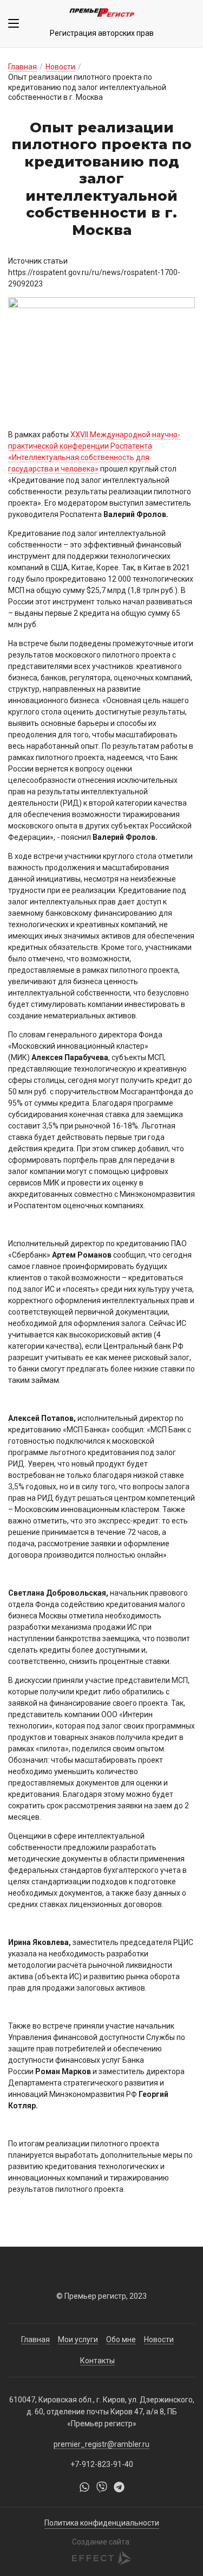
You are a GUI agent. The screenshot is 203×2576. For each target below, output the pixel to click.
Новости (60, 67)
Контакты (97, 2361)
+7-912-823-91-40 (102, 2464)
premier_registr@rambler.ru (101, 2444)
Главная (22, 67)
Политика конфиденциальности (102, 2523)
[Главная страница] (102, 14)
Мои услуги (78, 2339)
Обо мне (121, 2339)
